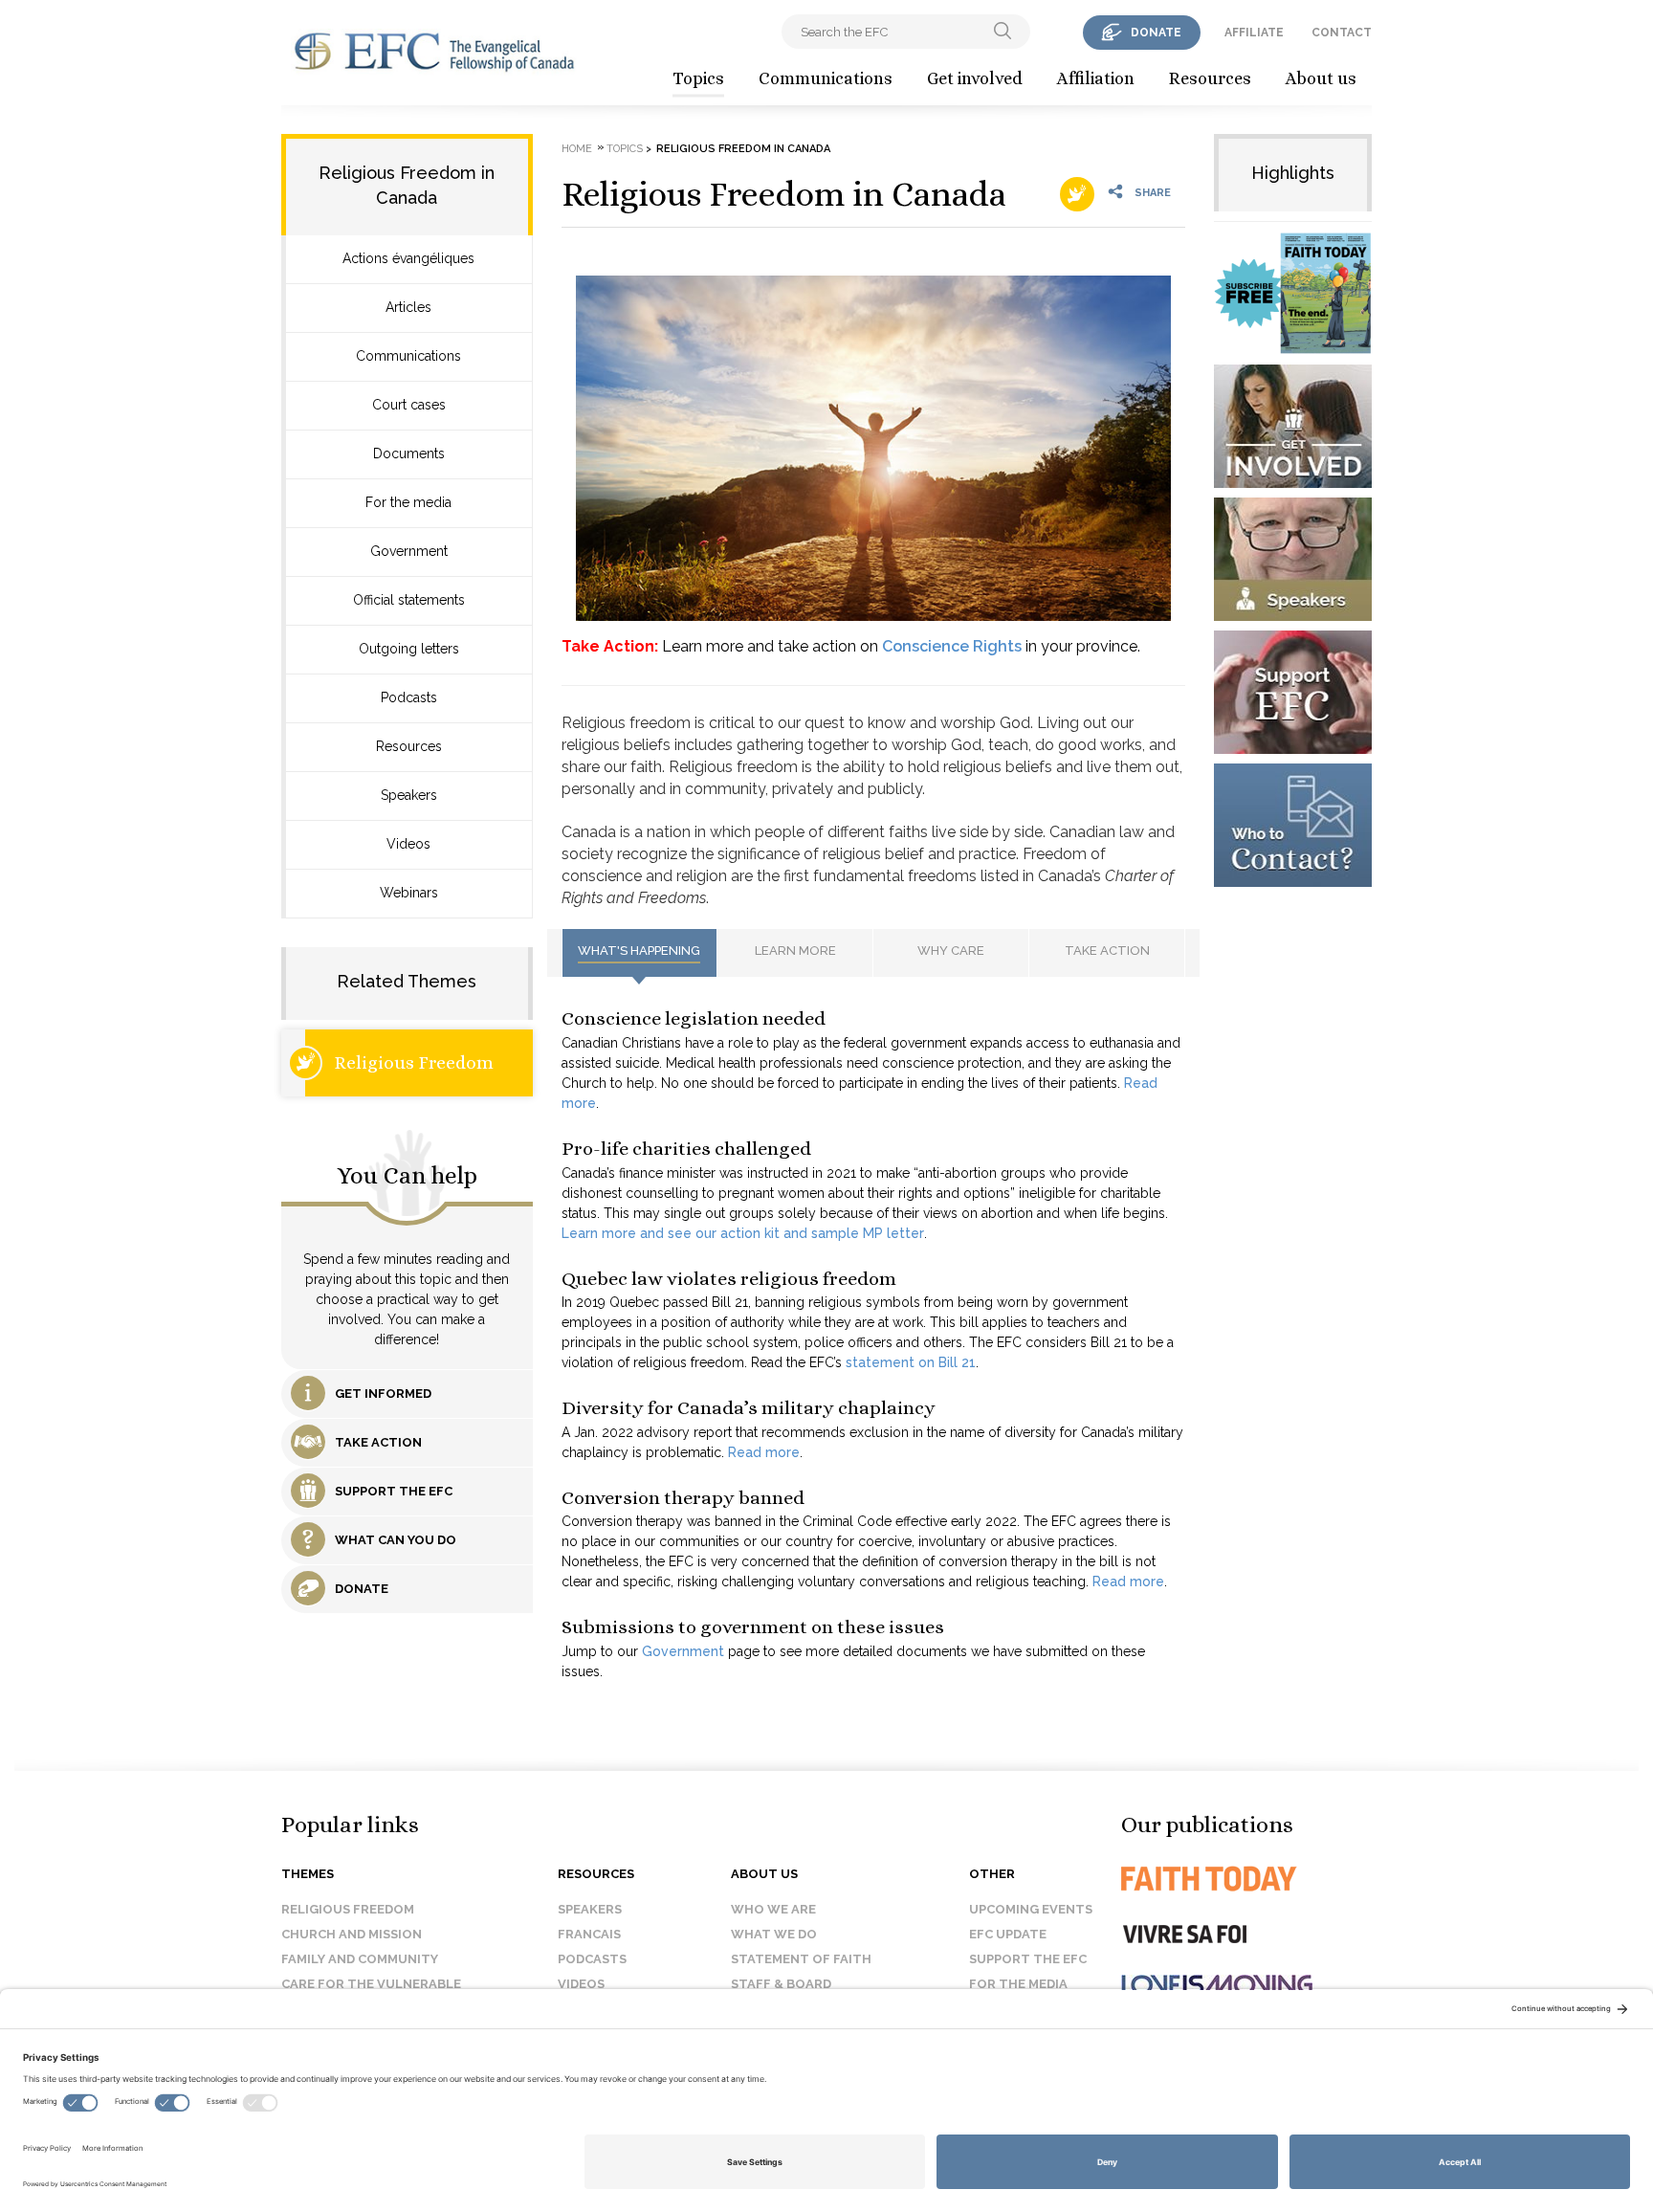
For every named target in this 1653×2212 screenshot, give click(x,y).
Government (409, 551)
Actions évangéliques (408, 258)
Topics (698, 78)
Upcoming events (1031, 1909)
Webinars (409, 893)
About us (1321, 78)
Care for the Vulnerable (371, 1984)
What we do (774, 1934)
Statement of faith (801, 1959)
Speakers (409, 795)
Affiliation (1096, 78)
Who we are (773, 1909)
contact (1342, 33)
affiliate (1254, 33)
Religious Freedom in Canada (784, 194)
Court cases (409, 405)
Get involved (975, 78)
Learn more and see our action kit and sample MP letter (743, 1233)
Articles (408, 307)
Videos (408, 844)
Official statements (409, 600)
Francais (589, 1934)
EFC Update (1008, 1934)
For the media (408, 502)
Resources (1210, 78)
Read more (764, 1452)
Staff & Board (781, 1984)
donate (1156, 33)
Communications (826, 78)
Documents (409, 453)
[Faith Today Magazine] (1247, 1879)
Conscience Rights (952, 646)
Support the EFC (1028, 1959)
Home (577, 149)
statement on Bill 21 (911, 1362)
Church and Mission (352, 1934)
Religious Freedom (414, 1062)
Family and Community (360, 1959)
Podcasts (409, 697)
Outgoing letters (409, 649)
